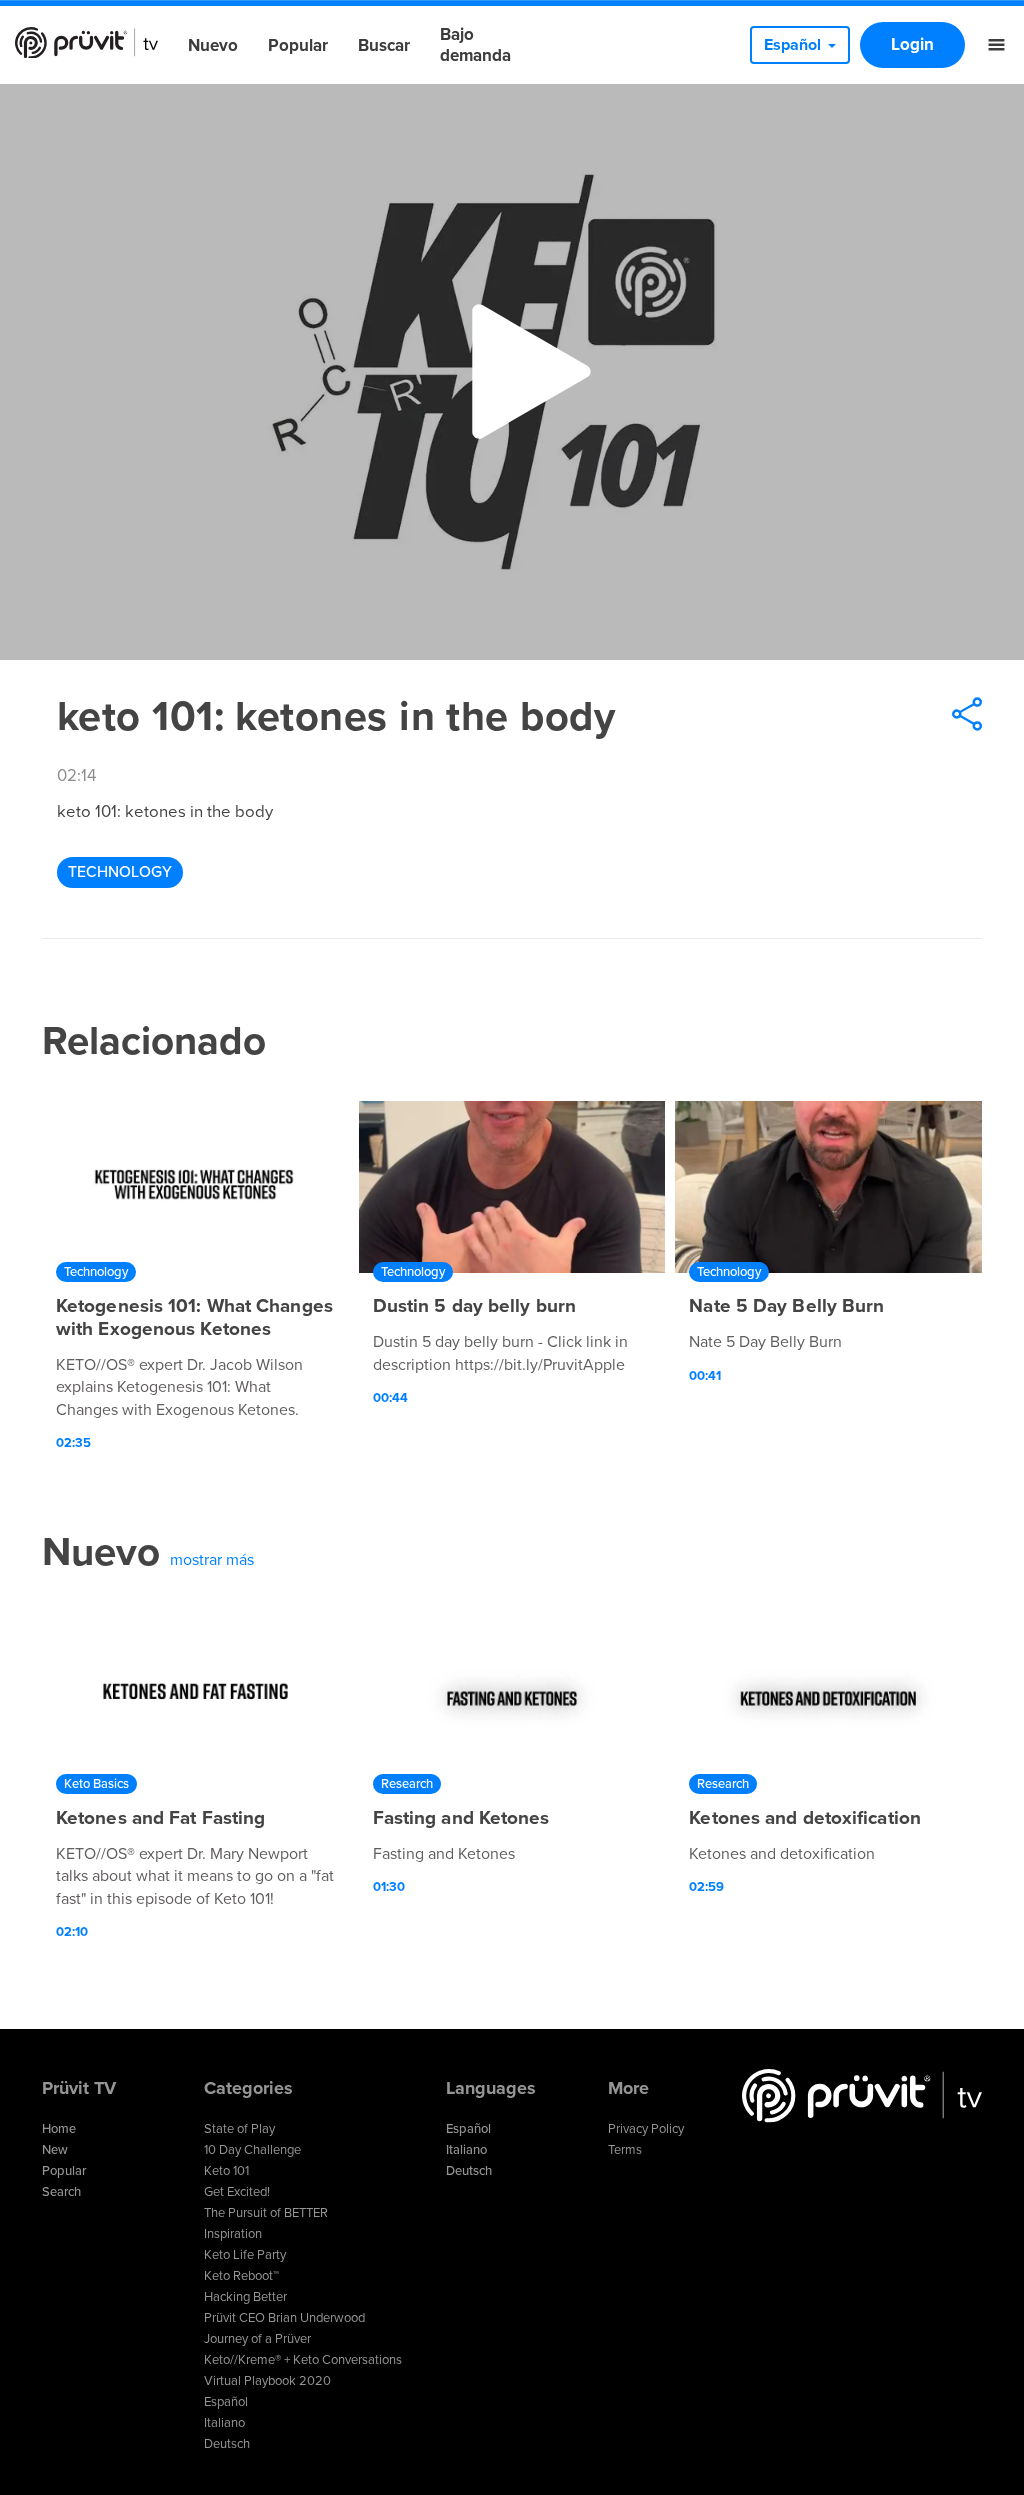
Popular (298, 45)
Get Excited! (237, 2192)
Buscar (384, 45)
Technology (120, 872)
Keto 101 (226, 2171)
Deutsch (227, 2444)
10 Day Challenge (252, 2150)
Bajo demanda (475, 45)
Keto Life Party (245, 2255)
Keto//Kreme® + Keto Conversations (303, 2360)
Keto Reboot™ (241, 2276)
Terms (625, 2150)
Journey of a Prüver (257, 2339)
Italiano (224, 2423)
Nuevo (213, 45)
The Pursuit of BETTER (266, 2213)
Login (912, 44)
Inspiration (233, 2234)
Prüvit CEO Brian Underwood (284, 2318)
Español (226, 2402)
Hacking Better (245, 2297)
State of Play (239, 2129)
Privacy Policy (646, 2129)
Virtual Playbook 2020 (267, 2381)
